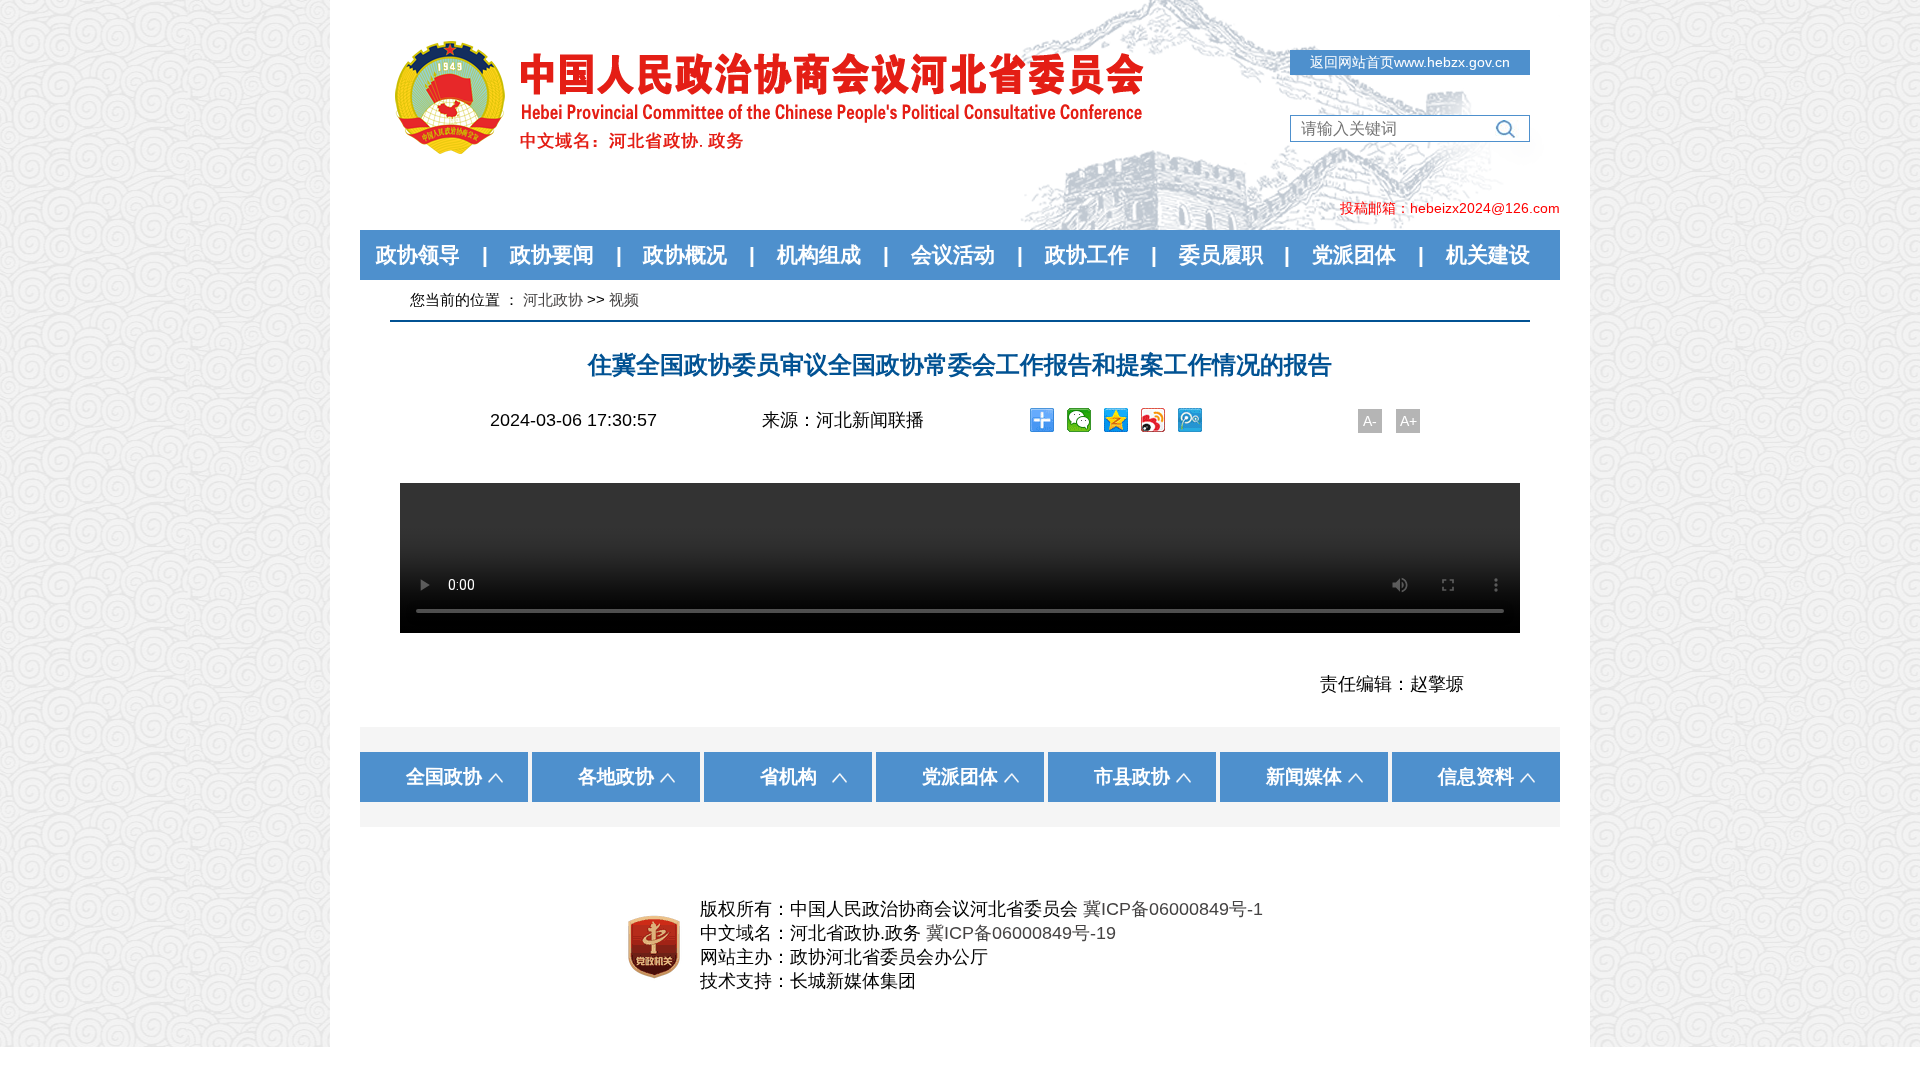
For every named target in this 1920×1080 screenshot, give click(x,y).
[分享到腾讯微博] (1190, 420)
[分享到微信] (1079, 420)
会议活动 (953, 254)
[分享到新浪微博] (1153, 420)
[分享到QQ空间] (1116, 420)
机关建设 (1488, 254)
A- (1370, 421)
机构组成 (819, 254)
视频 (624, 299)
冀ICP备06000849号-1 (1173, 909)
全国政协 (444, 776)
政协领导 (418, 254)
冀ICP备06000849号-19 (1021, 933)
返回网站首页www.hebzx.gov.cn (1410, 62)
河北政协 (553, 299)
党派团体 (1354, 254)
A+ (1408, 421)
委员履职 (1221, 254)
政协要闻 (552, 254)
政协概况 (685, 254)
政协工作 (1087, 254)
